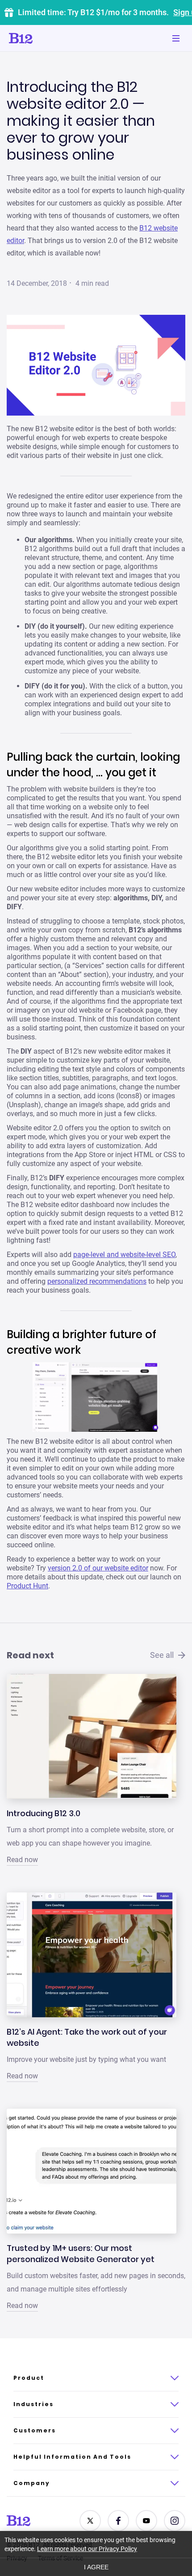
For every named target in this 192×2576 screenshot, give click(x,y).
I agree (96, 2567)
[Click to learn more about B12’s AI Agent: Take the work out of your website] (92, 1955)
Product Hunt (27, 1586)
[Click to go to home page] (46, 38)
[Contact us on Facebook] (118, 2521)
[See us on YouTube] (146, 2521)
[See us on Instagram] (175, 2521)
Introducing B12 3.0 (44, 1813)
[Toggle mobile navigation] (176, 38)
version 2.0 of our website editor (98, 1568)
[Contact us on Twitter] (90, 2521)
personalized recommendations (97, 1281)
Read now (22, 1860)
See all (162, 1655)
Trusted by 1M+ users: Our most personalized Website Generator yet (81, 2254)
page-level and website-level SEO (124, 1255)
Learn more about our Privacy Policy (87, 2549)
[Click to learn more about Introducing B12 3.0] (92, 1736)
